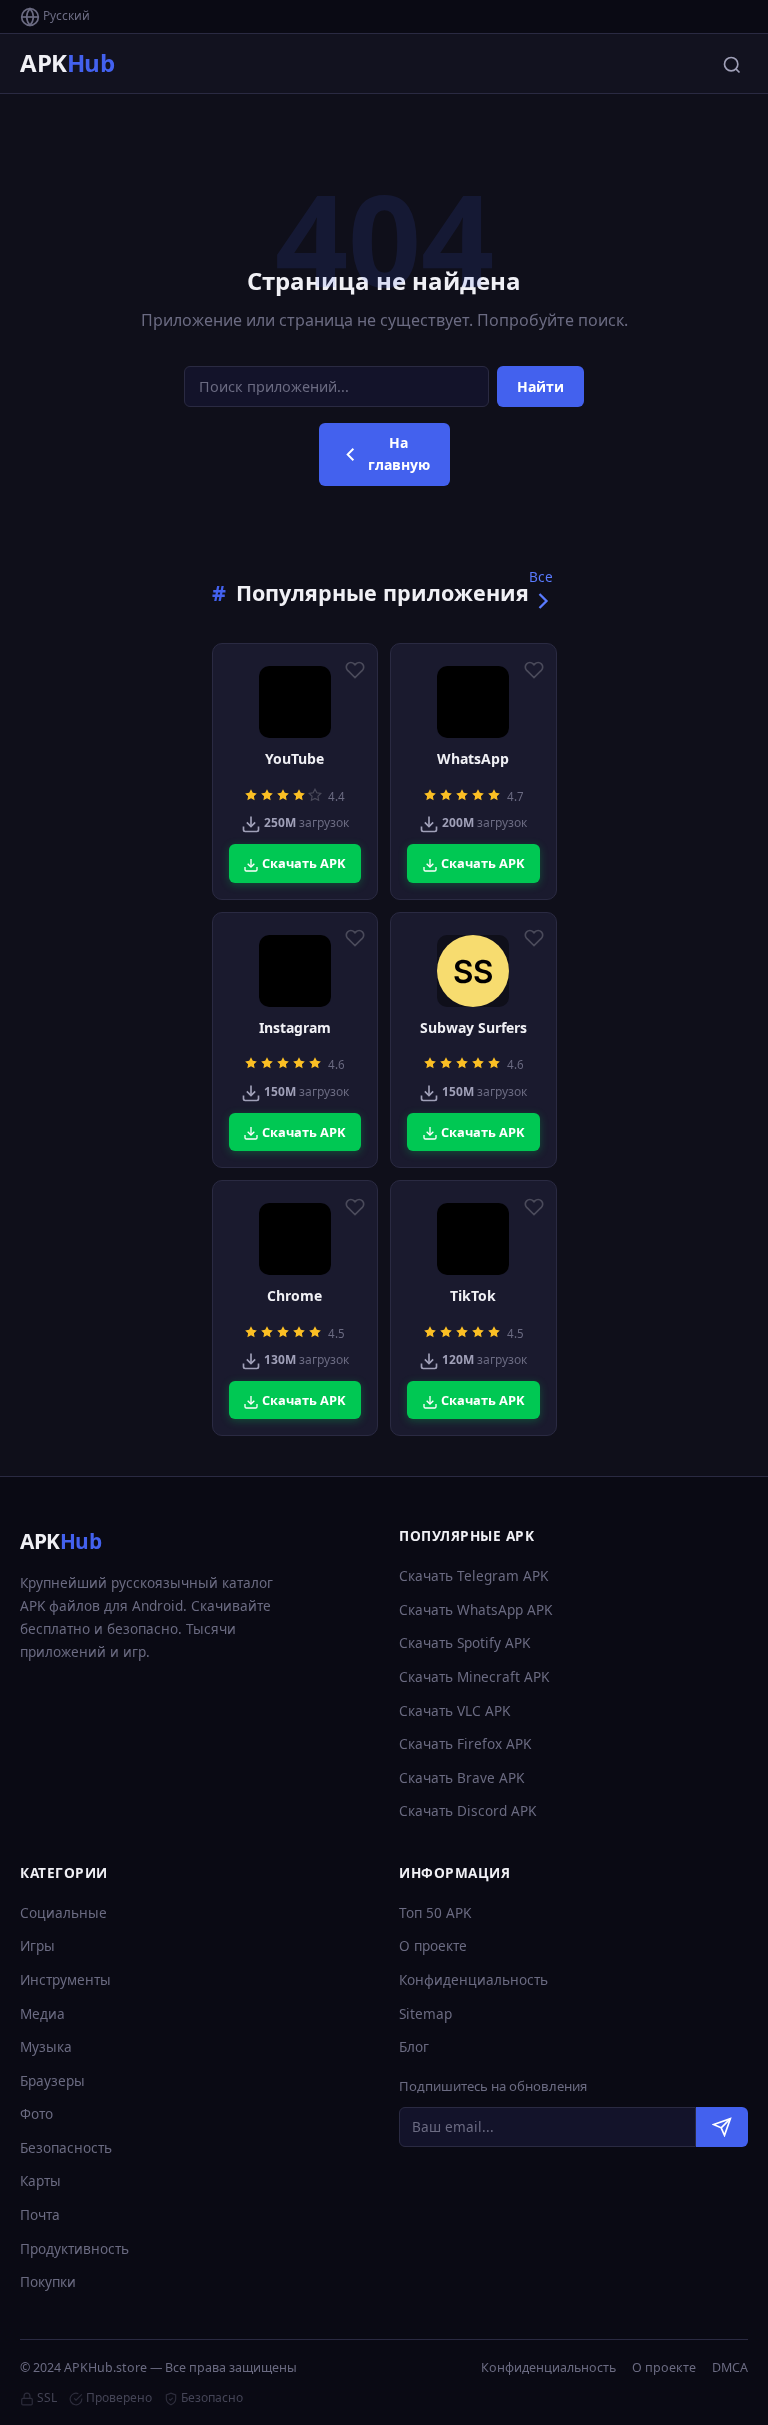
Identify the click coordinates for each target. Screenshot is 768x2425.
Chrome (294, 1296)
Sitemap (425, 2013)
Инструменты (65, 1979)
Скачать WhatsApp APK (475, 1609)
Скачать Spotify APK (464, 1642)
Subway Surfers (473, 1028)
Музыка (46, 2046)
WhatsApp (473, 759)
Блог (414, 2046)
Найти (540, 386)
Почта (40, 2214)
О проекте (433, 1945)
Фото (36, 2113)
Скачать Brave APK (461, 1777)
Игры (37, 1945)
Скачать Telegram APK (473, 1575)
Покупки (48, 2281)
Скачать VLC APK (454, 1710)
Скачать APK (302, 863)
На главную (399, 453)
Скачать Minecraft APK (474, 1676)
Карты (40, 2180)
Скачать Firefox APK (465, 1743)
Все (541, 576)
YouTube (294, 759)
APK (67, 62)
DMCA (730, 2367)
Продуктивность (74, 2248)
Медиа (42, 2013)
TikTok (473, 1296)
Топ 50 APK (435, 1912)
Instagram (295, 1028)
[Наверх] (714, 2391)
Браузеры (52, 2080)
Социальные (63, 1912)
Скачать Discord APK (467, 1810)
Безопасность (66, 2147)
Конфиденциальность (473, 1979)
